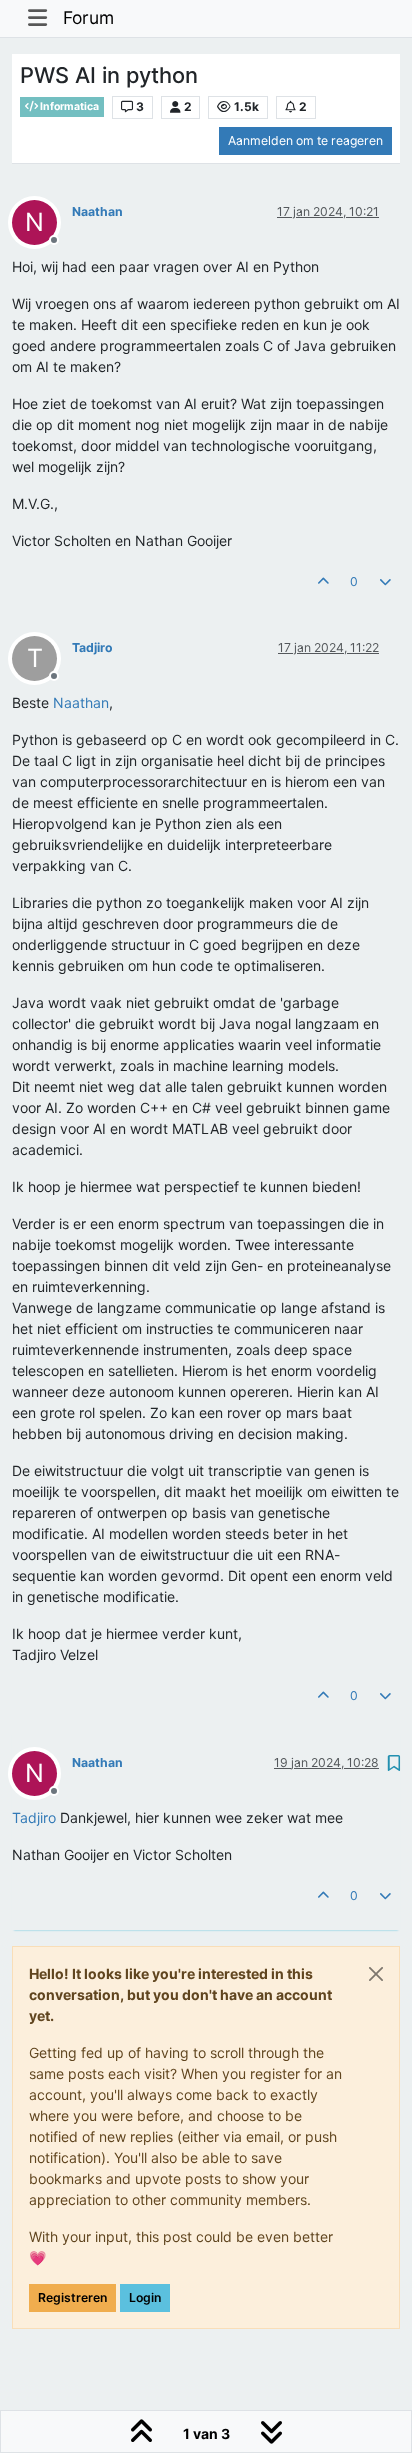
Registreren (72, 2297)
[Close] (376, 1974)
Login (145, 2297)
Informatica (68, 106)
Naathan (97, 211)
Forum (88, 17)
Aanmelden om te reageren (305, 140)
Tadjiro (92, 647)
